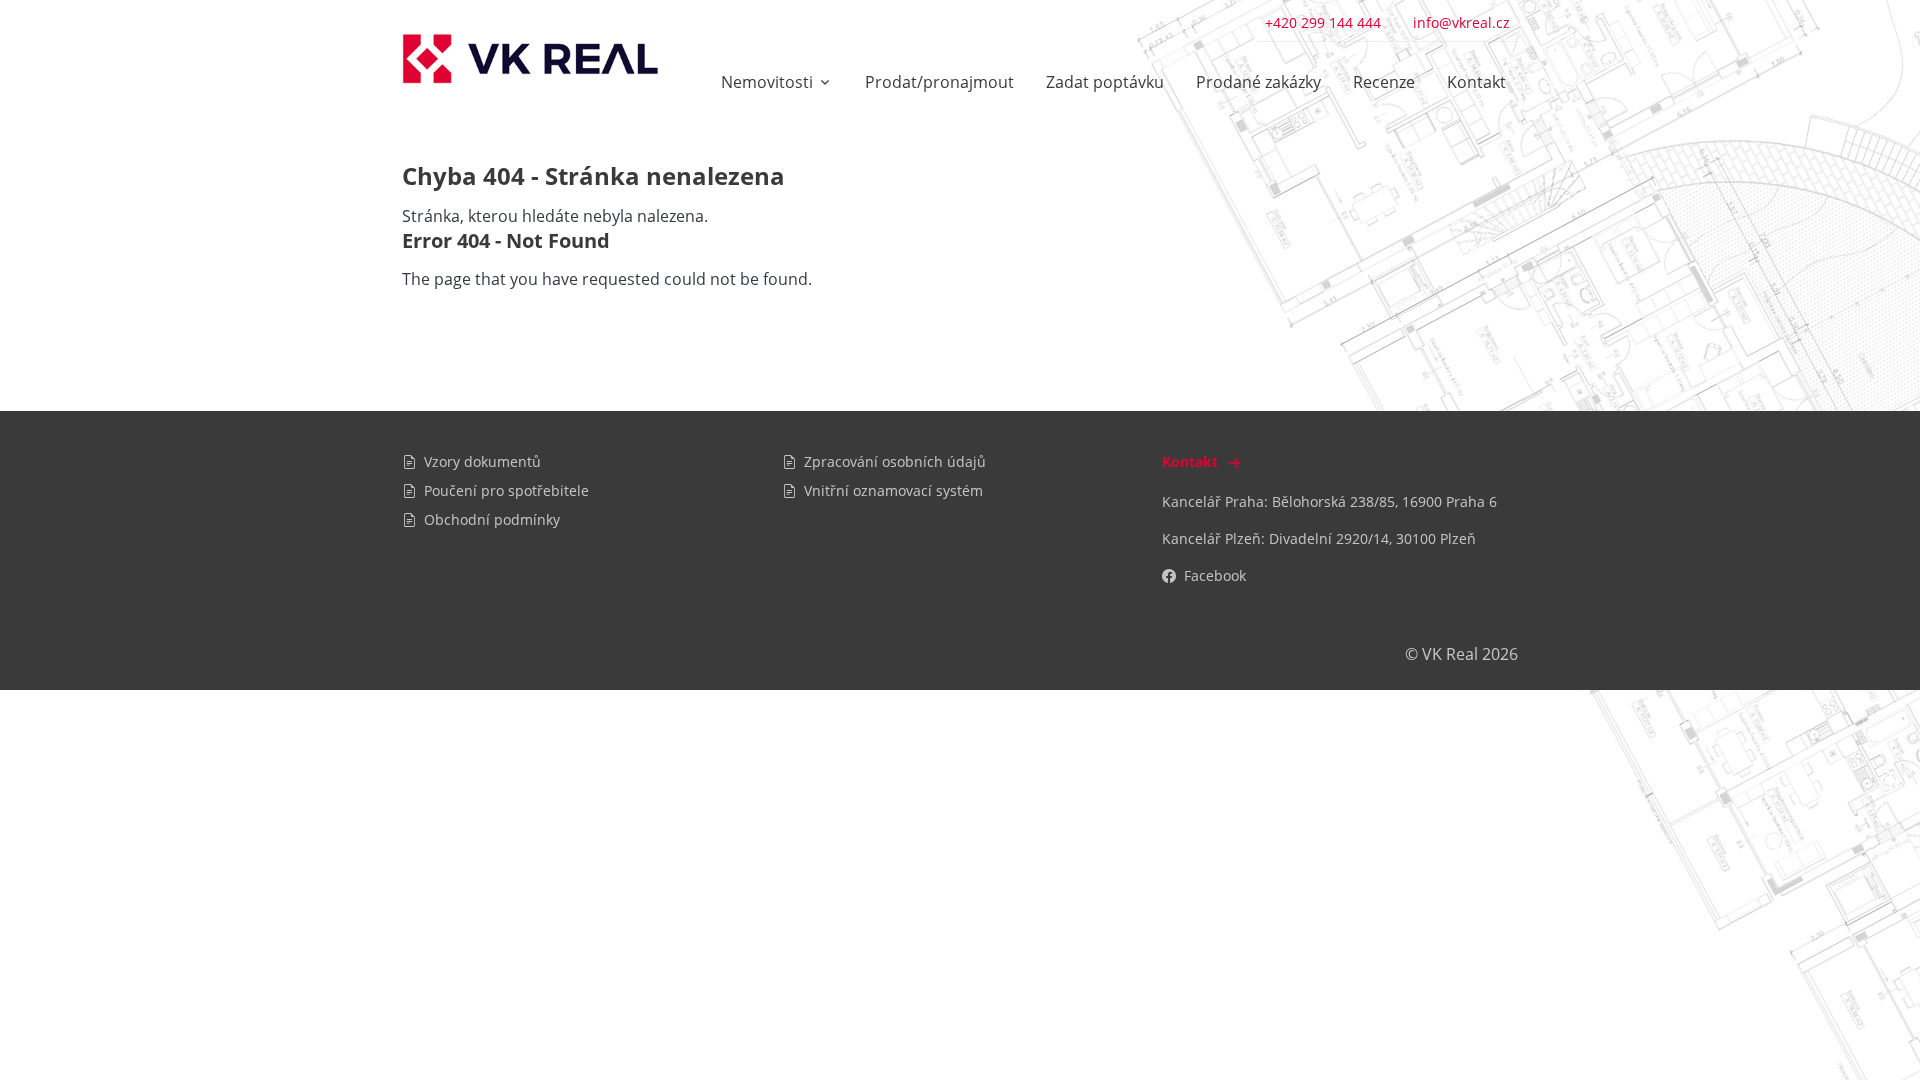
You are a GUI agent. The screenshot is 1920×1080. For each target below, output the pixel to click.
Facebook (1215, 575)
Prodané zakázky (1258, 82)
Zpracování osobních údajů (895, 461)
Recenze (1384, 82)
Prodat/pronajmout (939, 82)
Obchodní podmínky (492, 519)
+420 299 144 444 (1323, 22)
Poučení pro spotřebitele (506, 490)
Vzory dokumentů (482, 461)
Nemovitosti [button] (767, 82)
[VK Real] (530, 59)
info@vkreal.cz (1461, 22)
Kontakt (1476, 82)
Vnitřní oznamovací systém (893, 490)
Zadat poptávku (1105, 82)
